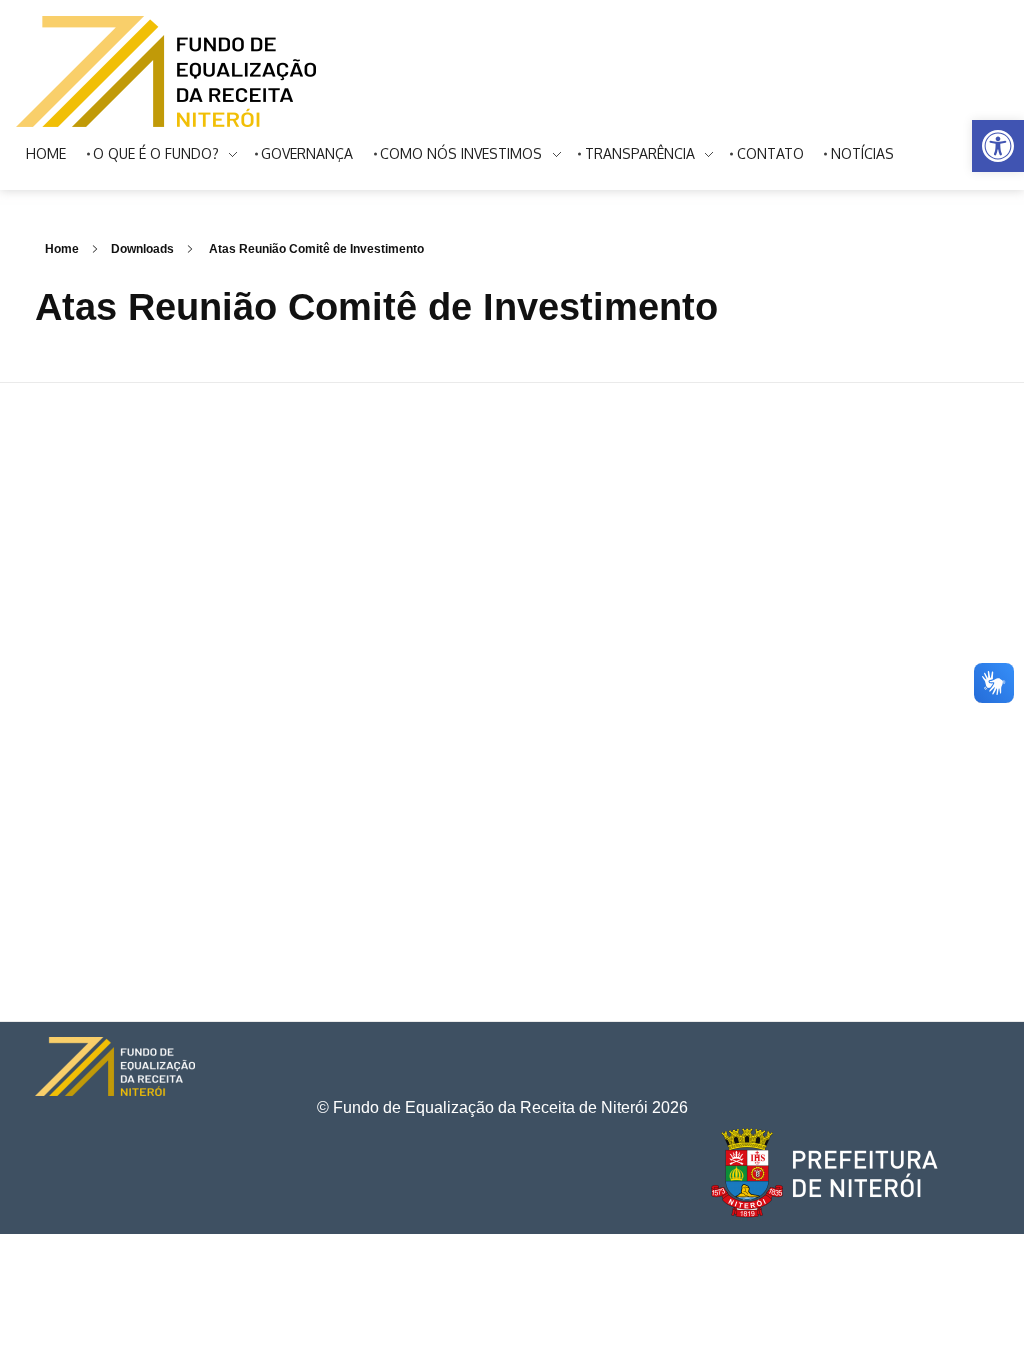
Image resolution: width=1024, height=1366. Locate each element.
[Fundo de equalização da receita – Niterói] (166, 71)
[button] (998, 146)
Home (62, 249)
